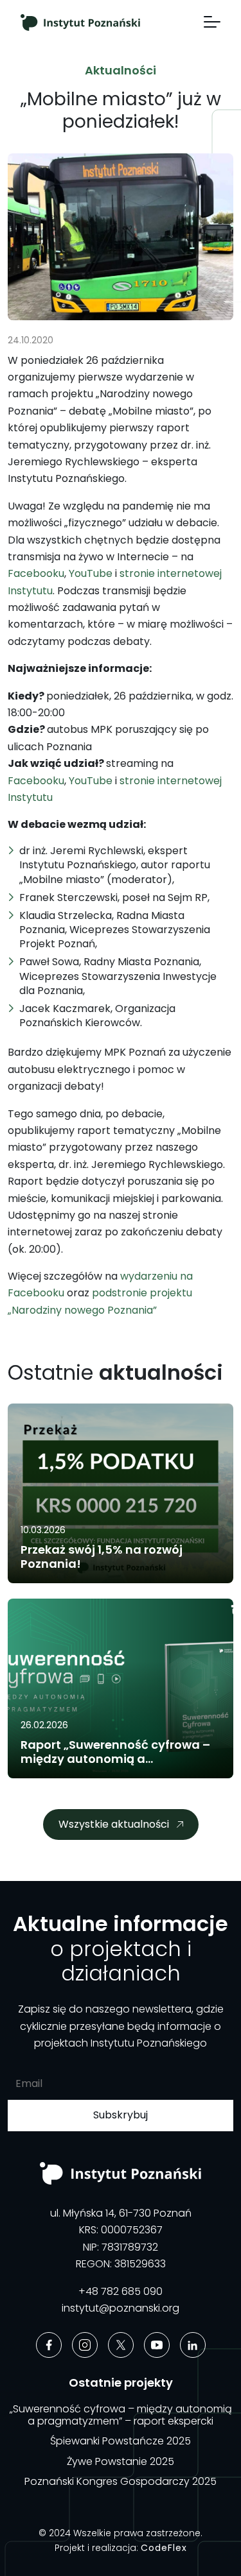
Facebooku (36, 573)
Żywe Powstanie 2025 (121, 2461)
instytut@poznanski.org (121, 2308)
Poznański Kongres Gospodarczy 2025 (121, 2481)
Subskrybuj (121, 2115)
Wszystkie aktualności (114, 1824)
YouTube (91, 573)
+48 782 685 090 (121, 2291)
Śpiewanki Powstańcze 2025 (121, 2441)
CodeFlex (164, 2548)
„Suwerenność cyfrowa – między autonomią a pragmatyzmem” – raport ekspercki (121, 2415)
